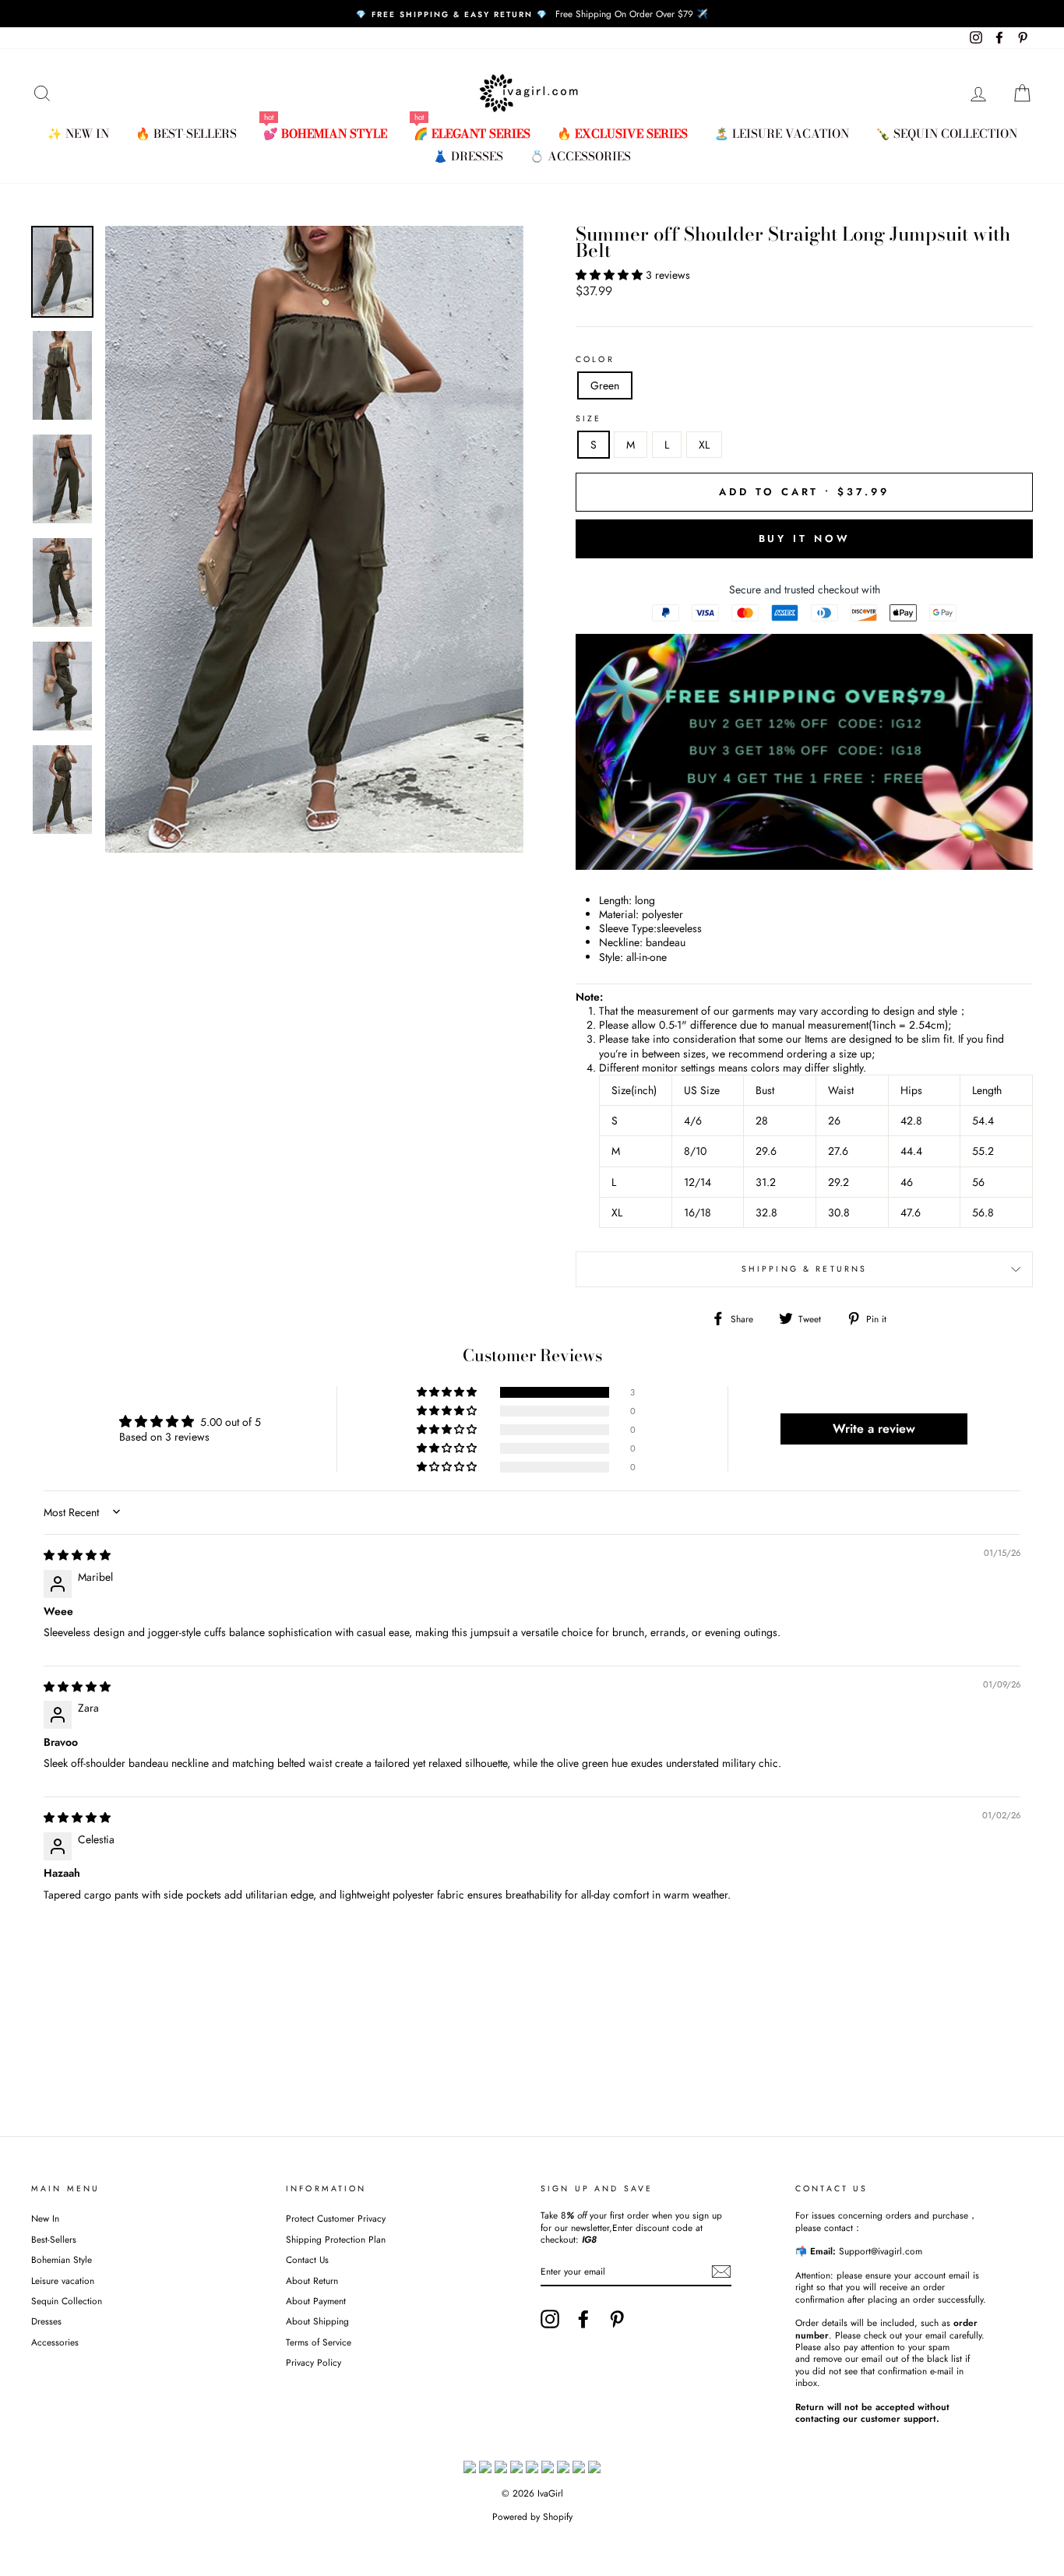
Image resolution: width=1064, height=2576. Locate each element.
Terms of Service (319, 2342)
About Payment (316, 2301)
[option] (532, 14)
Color (595, 360)
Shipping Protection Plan (336, 2239)
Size (589, 419)
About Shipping (317, 2321)
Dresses (46, 2321)
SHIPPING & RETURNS (805, 1269)
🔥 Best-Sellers (186, 134)
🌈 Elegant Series (472, 134)
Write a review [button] (874, 1429)
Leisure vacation (63, 2280)
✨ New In (78, 134)
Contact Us (307, 2259)
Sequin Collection (67, 2301)
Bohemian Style (62, 2259)
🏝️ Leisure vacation (782, 134)
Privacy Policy (314, 2362)
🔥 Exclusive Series (622, 134)
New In (45, 2218)
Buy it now (805, 538)
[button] (611, 275)
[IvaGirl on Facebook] (583, 2319)
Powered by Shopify (532, 2517)
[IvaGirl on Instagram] (550, 2319)
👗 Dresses (468, 156)
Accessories (55, 2342)
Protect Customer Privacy (336, 2218)
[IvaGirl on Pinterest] (617, 2319)
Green (605, 385)
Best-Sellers (54, 2239)
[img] (77, 1555)
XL (704, 445)
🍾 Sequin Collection (946, 134)
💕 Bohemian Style (325, 134)
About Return (312, 2280)
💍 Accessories (580, 156)
